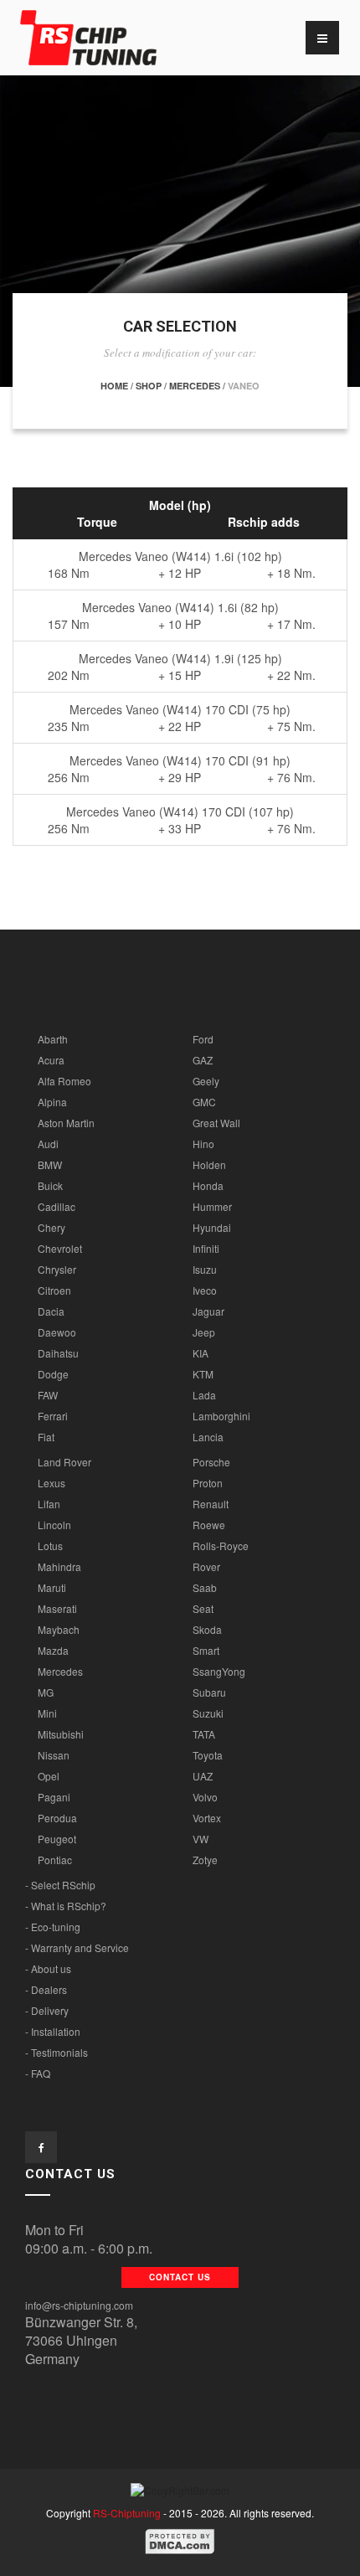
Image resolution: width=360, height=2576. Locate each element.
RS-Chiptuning (127, 2513)
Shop (149, 386)
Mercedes (195, 386)
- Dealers (46, 1989)
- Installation (53, 2031)
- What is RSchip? (66, 1906)
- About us (48, 1968)
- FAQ (38, 2073)
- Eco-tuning (53, 1927)
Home (114, 386)
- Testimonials (57, 2052)
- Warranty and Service (77, 1947)
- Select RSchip (60, 1885)
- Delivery (47, 2010)
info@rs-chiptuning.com (79, 2305)
